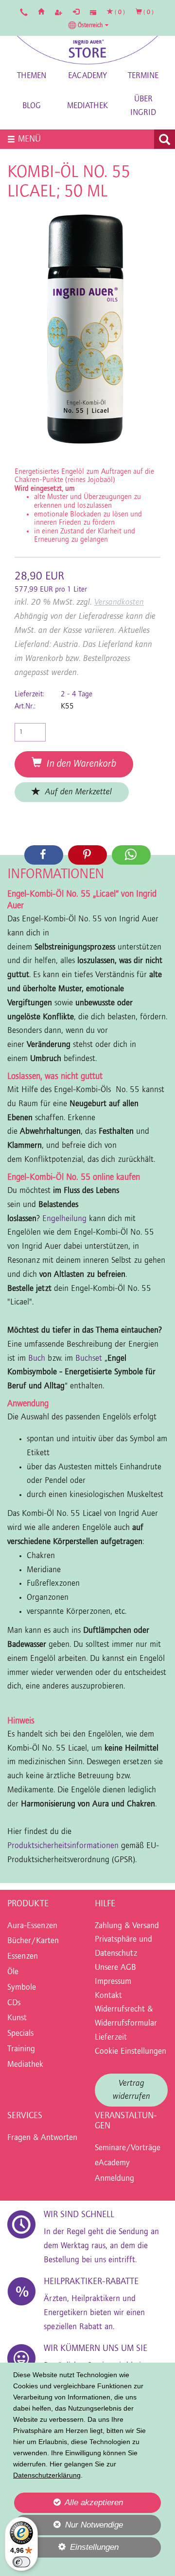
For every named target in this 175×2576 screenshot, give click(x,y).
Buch (38, 1359)
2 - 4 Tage (77, 694)
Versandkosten (119, 603)
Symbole (22, 1988)
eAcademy (87, 76)
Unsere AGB (115, 1968)
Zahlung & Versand (127, 1926)
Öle (13, 1972)
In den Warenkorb (79, 764)
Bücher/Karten (33, 1941)
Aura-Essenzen (32, 1926)
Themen (32, 76)
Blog (32, 106)
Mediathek (87, 106)
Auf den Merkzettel (76, 792)
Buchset (90, 1359)
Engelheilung (66, 1219)
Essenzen (23, 1957)
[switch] (21, 2562)
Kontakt (108, 1996)
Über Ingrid (143, 106)
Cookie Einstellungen (131, 2052)
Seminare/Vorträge (128, 2148)
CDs (14, 2003)
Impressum (113, 1982)
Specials (20, 2034)
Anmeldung (114, 2179)
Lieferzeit (111, 2038)
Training (21, 2049)
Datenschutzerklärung (47, 2475)
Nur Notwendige (69, 2528)
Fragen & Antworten (42, 2138)
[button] (89, 25)
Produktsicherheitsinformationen (63, 1846)
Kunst (17, 2018)
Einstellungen (66, 2550)
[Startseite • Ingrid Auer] (87, 50)
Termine (143, 76)
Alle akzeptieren (69, 2502)
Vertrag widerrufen (131, 2090)
